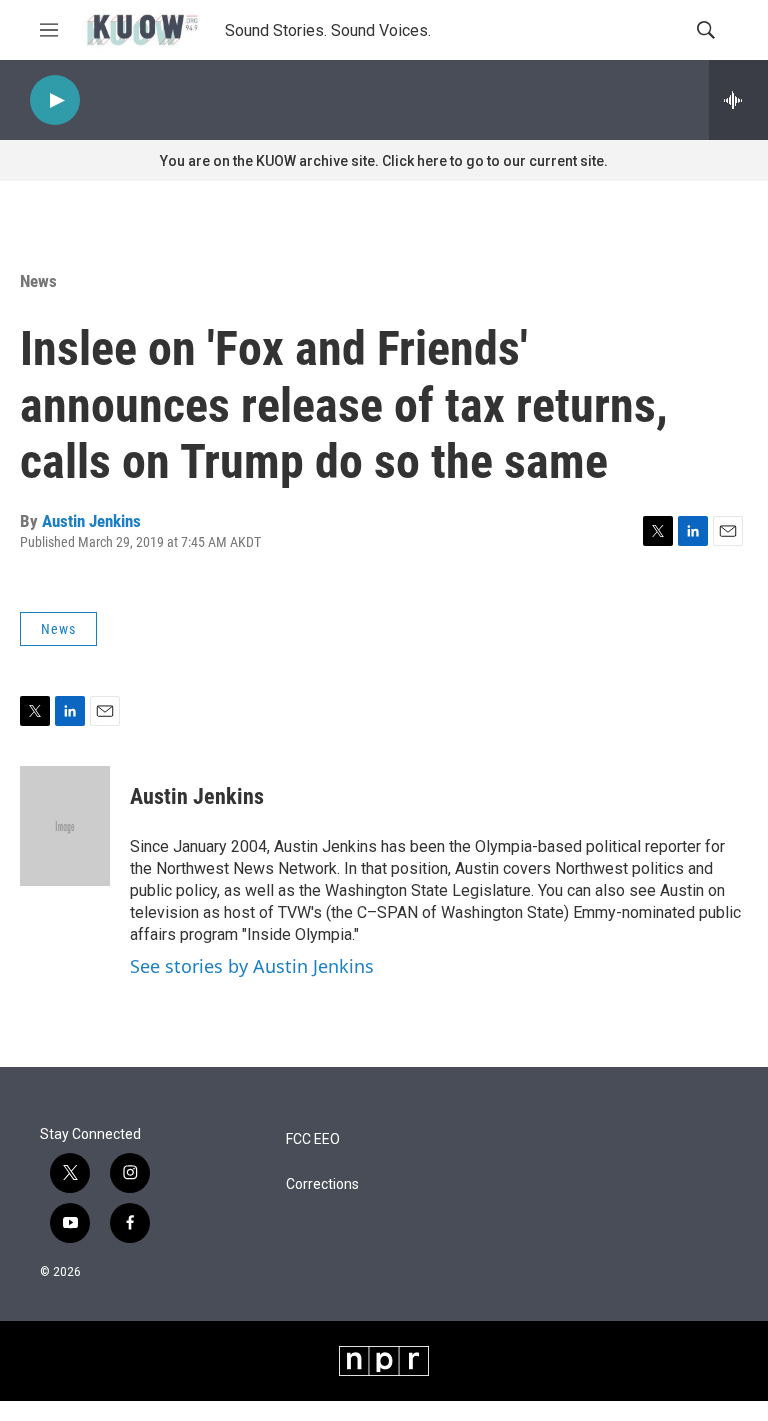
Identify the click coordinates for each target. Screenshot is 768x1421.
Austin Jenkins (91, 521)
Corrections (322, 1184)
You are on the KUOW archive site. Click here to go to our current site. (384, 161)
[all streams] (738, 100)
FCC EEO (313, 1139)
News (38, 281)
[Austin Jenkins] (65, 826)
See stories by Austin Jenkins (252, 966)
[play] (55, 100)
